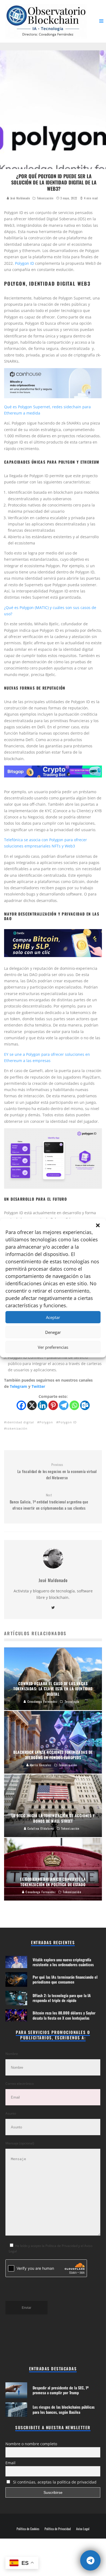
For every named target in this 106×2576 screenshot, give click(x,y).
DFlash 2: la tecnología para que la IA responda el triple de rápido (62, 1998)
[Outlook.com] (85, 1405)
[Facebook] (21, 1405)
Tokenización (45, 198)
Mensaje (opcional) (20, 2143)
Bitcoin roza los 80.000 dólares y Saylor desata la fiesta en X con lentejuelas (64, 2015)
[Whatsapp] (74, 1405)
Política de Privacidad (58, 2529)
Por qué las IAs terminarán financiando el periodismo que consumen (65, 1979)
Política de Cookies (28, 2529)
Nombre (12, 2054)
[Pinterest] (53, 1405)
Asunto (11, 2113)
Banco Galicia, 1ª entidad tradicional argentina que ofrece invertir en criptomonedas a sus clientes (49, 1502)
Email (10, 2463)
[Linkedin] (43, 1405)
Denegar (53, 1332)
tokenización (17, 1428)
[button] (98, 1225)
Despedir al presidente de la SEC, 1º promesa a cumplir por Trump (61, 2390)
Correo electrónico (20, 2084)
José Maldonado (20, 198)
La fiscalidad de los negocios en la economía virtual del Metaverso (57, 1471)
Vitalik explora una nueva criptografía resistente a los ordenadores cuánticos (63, 1962)
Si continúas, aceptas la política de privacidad (54, 2482)
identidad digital (20, 1422)
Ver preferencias (53, 1347)
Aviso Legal (83, 2529)
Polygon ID (24, 263)
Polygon (46, 1422)
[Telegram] (64, 1405)
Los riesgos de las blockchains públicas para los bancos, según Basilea (64, 2409)
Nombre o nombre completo (31, 2444)
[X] (32, 1405)
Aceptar (53, 1317)
